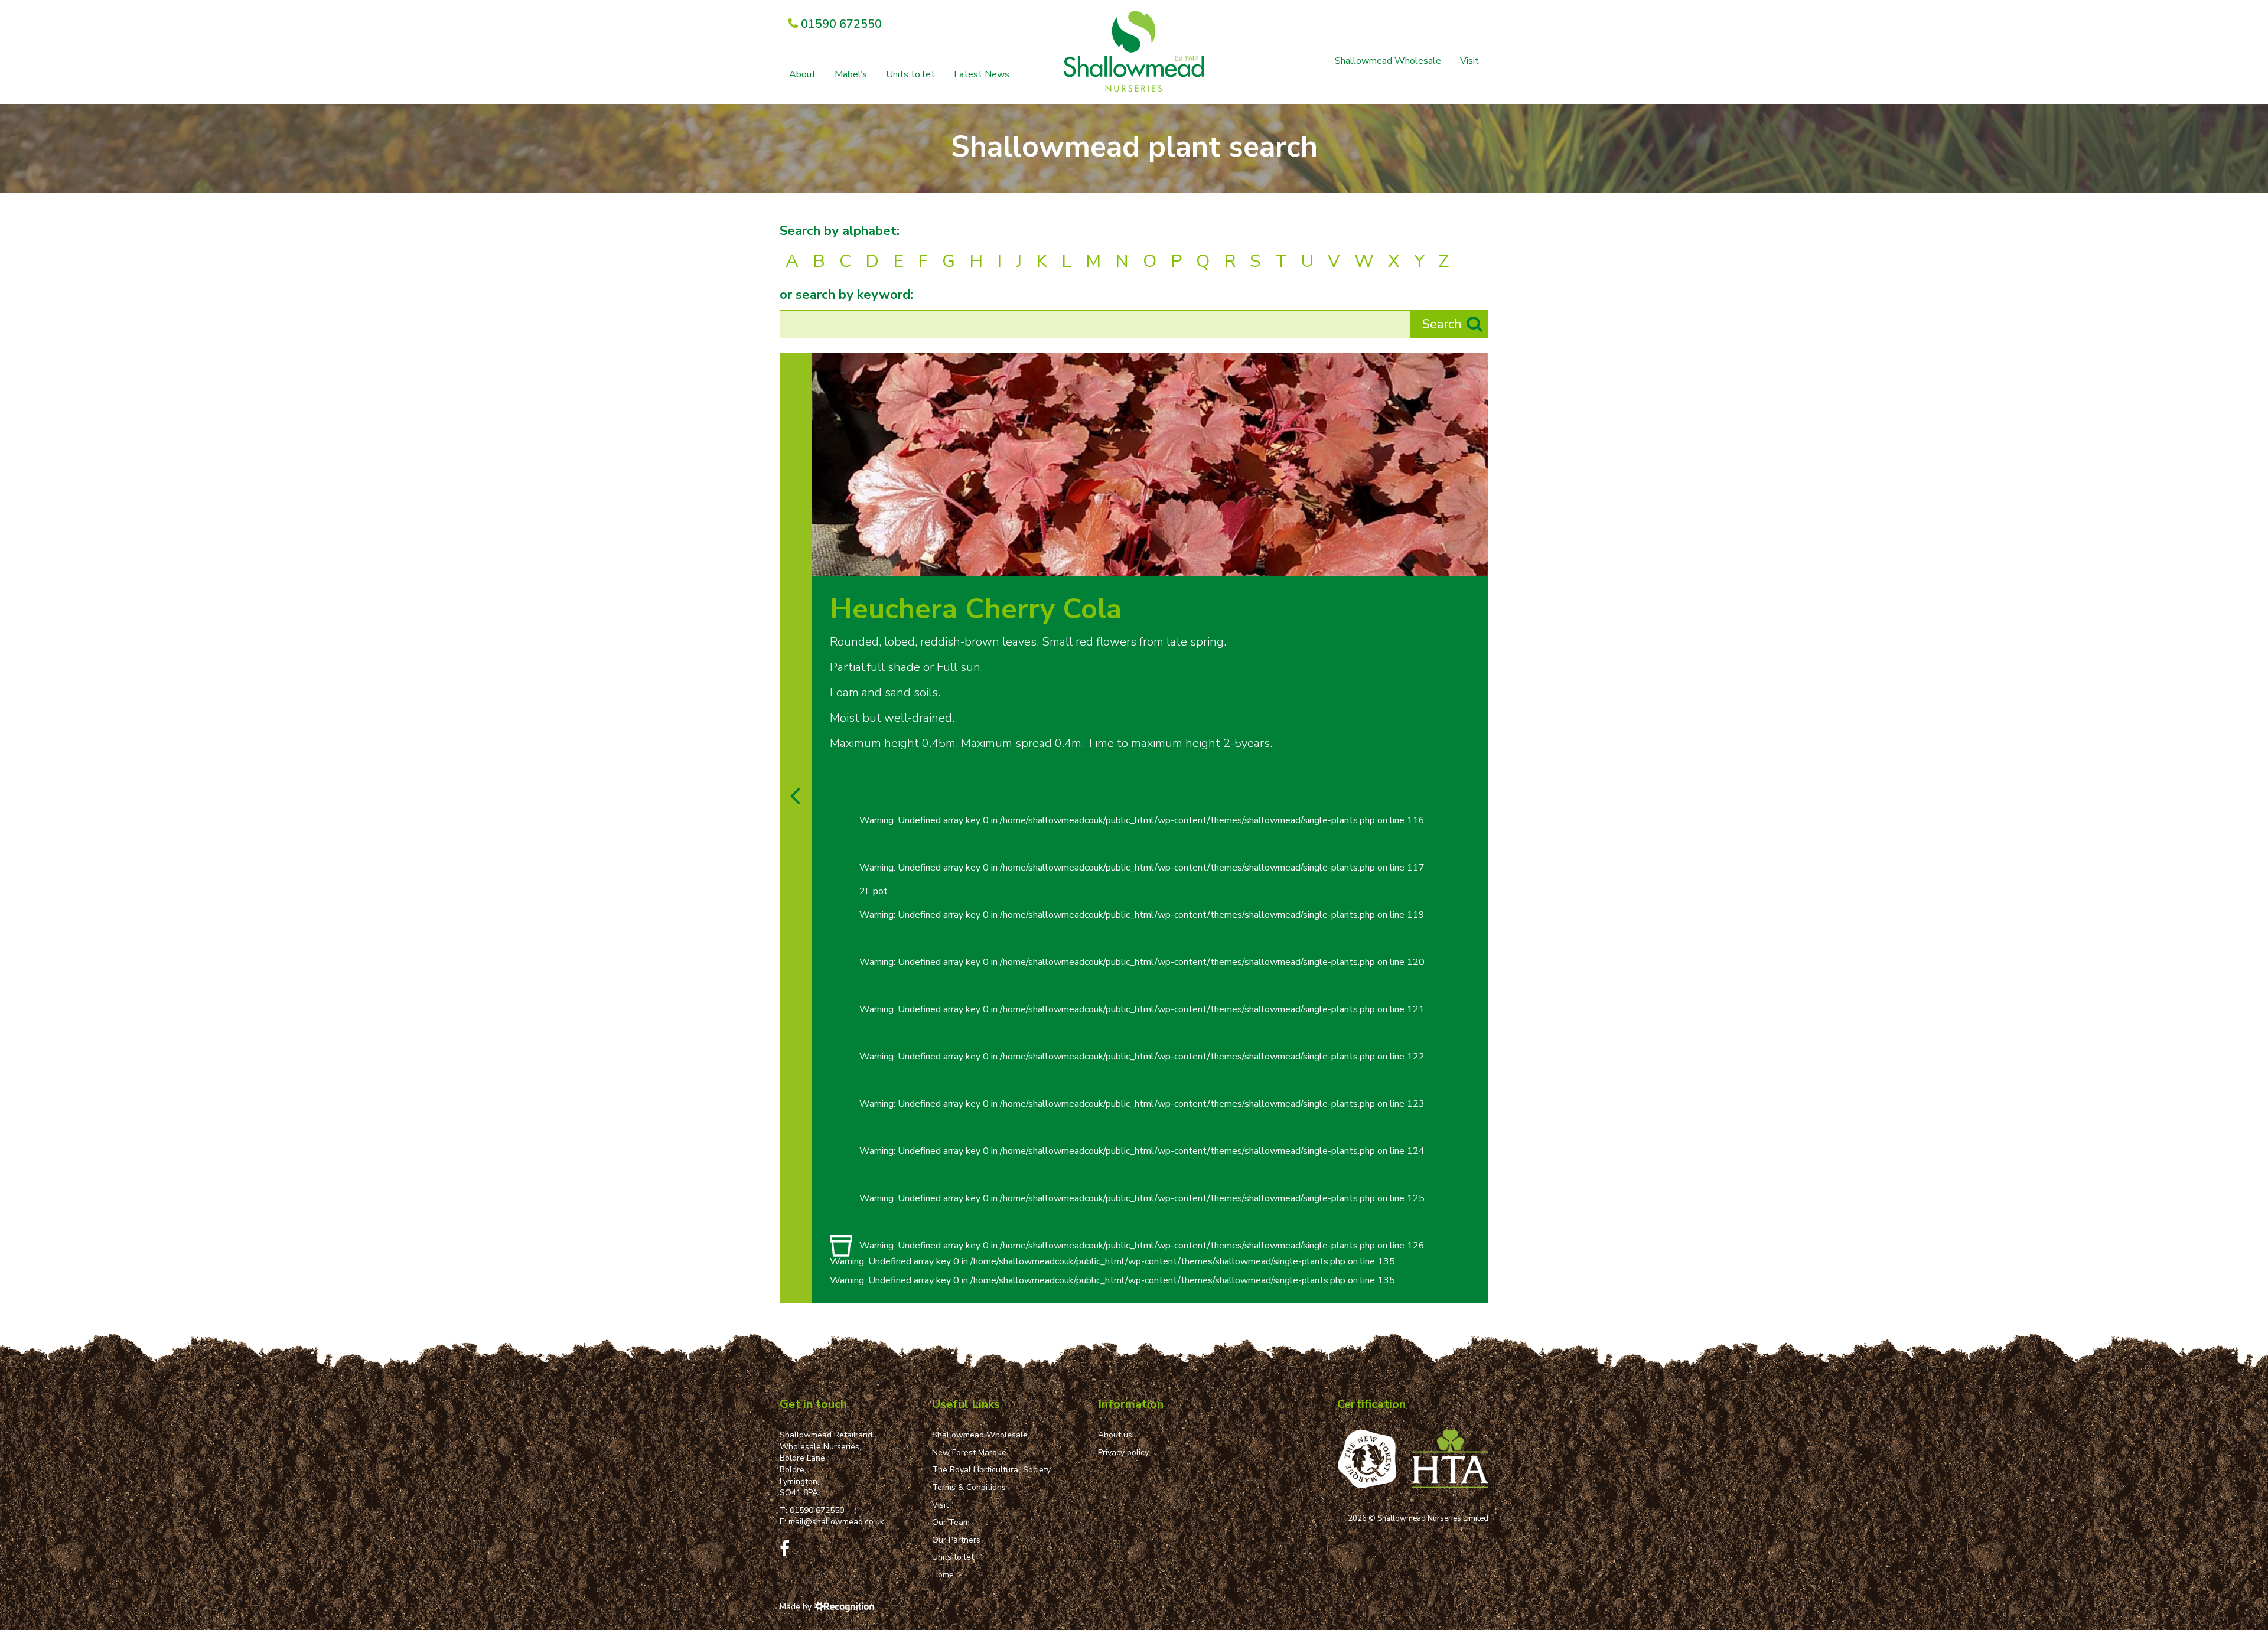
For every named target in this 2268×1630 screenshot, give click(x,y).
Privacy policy (1123, 1453)
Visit (1469, 61)
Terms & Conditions (969, 1487)
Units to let (910, 74)
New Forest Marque (969, 1453)
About (802, 74)
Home (943, 1575)
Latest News (982, 74)
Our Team (951, 1522)
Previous (1451, 563)
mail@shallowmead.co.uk (836, 1522)
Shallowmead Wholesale (1388, 61)
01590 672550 (817, 1510)
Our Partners (956, 1540)
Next (1476, 563)
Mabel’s (851, 74)
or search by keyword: (846, 295)
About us (1115, 1435)
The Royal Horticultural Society (991, 1470)
